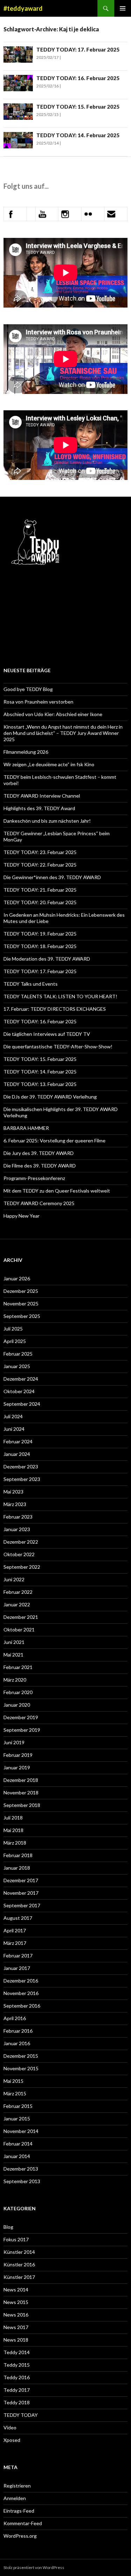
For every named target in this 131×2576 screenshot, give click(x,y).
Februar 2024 (18, 1441)
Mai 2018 (13, 1830)
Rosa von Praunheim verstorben (38, 702)
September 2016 (22, 2006)
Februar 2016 (18, 2031)
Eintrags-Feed (19, 2511)
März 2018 (15, 1843)
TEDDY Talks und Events (31, 984)
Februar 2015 (18, 2106)
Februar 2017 (18, 1956)
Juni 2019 (14, 1742)
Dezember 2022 (21, 1542)
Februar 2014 (18, 2144)
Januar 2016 (17, 2043)
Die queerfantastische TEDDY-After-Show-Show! (58, 1046)
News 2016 (16, 2315)
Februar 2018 (18, 1855)
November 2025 (21, 1303)
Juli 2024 (13, 1416)
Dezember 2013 (21, 2169)
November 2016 (21, 1993)
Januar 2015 (17, 2119)
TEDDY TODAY (21, 2415)
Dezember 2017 (21, 1880)
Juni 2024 (14, 1429)
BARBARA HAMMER (27, 1128)
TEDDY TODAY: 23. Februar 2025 (40, 852)
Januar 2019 (17, 1767)
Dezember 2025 (21, 1291)
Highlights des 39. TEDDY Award (39, 808)
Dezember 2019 (21, 1717)
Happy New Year (21, 1216)
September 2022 (22, 1567)
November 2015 (21, 2068)
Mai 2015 (13, 2081)
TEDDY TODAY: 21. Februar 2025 (40, 890)
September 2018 (22, 1805)
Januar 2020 (17, 1705)
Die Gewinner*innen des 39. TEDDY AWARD (52, 877)
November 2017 (21, 1893)
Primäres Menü (123, 8)
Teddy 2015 (17, 2365)
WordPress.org (20, 2536)
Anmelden (15, 2498)
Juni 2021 (14, 1642)
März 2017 (15, 1943)
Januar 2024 (17, 1454)
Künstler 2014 (19, 2252)
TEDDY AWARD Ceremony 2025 (39, 1203)
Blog (8, 2227)
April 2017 (15, 1930)
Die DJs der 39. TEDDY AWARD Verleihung (50, 1097)
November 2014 (21, 2131)
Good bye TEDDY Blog (28, 689)
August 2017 (18, 1918)
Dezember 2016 (21, 1981)
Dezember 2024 (21, 1379)
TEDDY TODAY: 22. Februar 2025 (40, 865)
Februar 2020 (18, 1692)
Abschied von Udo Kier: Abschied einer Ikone (53, 714)
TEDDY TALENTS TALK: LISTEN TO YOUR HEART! (60, 996)
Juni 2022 (14, 1579)
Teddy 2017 (17, 2390)
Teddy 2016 (17, 2377)
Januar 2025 (17, 1366)
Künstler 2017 (19, 2277)
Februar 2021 (18, 1667)
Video (10, 2427)
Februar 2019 (18, 1755)
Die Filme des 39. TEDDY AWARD (40, 1166)
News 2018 (16, 2340)
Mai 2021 (13, 1655)
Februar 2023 (18, 1517)
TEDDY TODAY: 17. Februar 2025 (78, 49)
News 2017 (16, 2327)
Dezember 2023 (21, 1467)
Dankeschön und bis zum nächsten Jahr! (47, 821)
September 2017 (22, 1905)
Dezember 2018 (21, 1780)
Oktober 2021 (19, 1630)
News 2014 (16, 2290)
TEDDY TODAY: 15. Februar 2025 (78, 107)
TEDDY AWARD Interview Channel (42, 796)
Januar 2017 (17, 1968)
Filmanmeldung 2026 (26, 752)
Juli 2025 (13, 1329)
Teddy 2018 (17, 2402)
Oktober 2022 (19, 1554)
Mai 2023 (13, 1492)
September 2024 (22, 1404)
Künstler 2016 (19, 2264)
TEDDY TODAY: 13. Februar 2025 (40, 1084)
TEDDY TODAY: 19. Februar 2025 (40, 934)
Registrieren (17, 2486)
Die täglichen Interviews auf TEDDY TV (47, 1034)
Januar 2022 (17, 1604)
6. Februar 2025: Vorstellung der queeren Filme (54, 1140)
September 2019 (22, 1730)
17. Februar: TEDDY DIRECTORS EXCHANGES (56, 1009)
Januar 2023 (17, 1529)
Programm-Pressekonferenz (34, 1178)
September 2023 (22, 1479)
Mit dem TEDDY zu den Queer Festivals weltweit (57, 1191)
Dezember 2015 (21, 2056)
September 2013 (22, 2181)
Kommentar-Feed (23, 2523)
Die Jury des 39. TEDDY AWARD (39, 1153)
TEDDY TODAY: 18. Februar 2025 (40, 946)
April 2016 (15, 2018)
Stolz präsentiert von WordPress (34, 2567)
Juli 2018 (13, 1818)
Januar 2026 (17, 1278)
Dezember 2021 (21, 1617)
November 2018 (21, 1793)
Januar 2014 (17, 2156)
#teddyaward (23, 8)
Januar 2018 (17, 1868)
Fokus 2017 (16, 2239)
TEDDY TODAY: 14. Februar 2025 (78, 135)
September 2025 (22, 1316)
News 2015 (16, 2302)
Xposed (12, 2440)
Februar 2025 (18, 1354)
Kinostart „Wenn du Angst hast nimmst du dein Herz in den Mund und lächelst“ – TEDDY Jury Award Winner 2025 (63, 733)
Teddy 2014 (17, 2352)
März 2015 (15, 2093)
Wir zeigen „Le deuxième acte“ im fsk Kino (49, 764)
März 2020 (15, 1680)
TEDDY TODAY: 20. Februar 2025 (40, 902)
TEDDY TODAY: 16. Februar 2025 (78, 78)
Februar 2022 (18, 1592)
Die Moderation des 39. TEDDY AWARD (47, 959)
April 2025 (15, 1341)
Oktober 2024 (19, 1391)
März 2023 (15, 1504)
